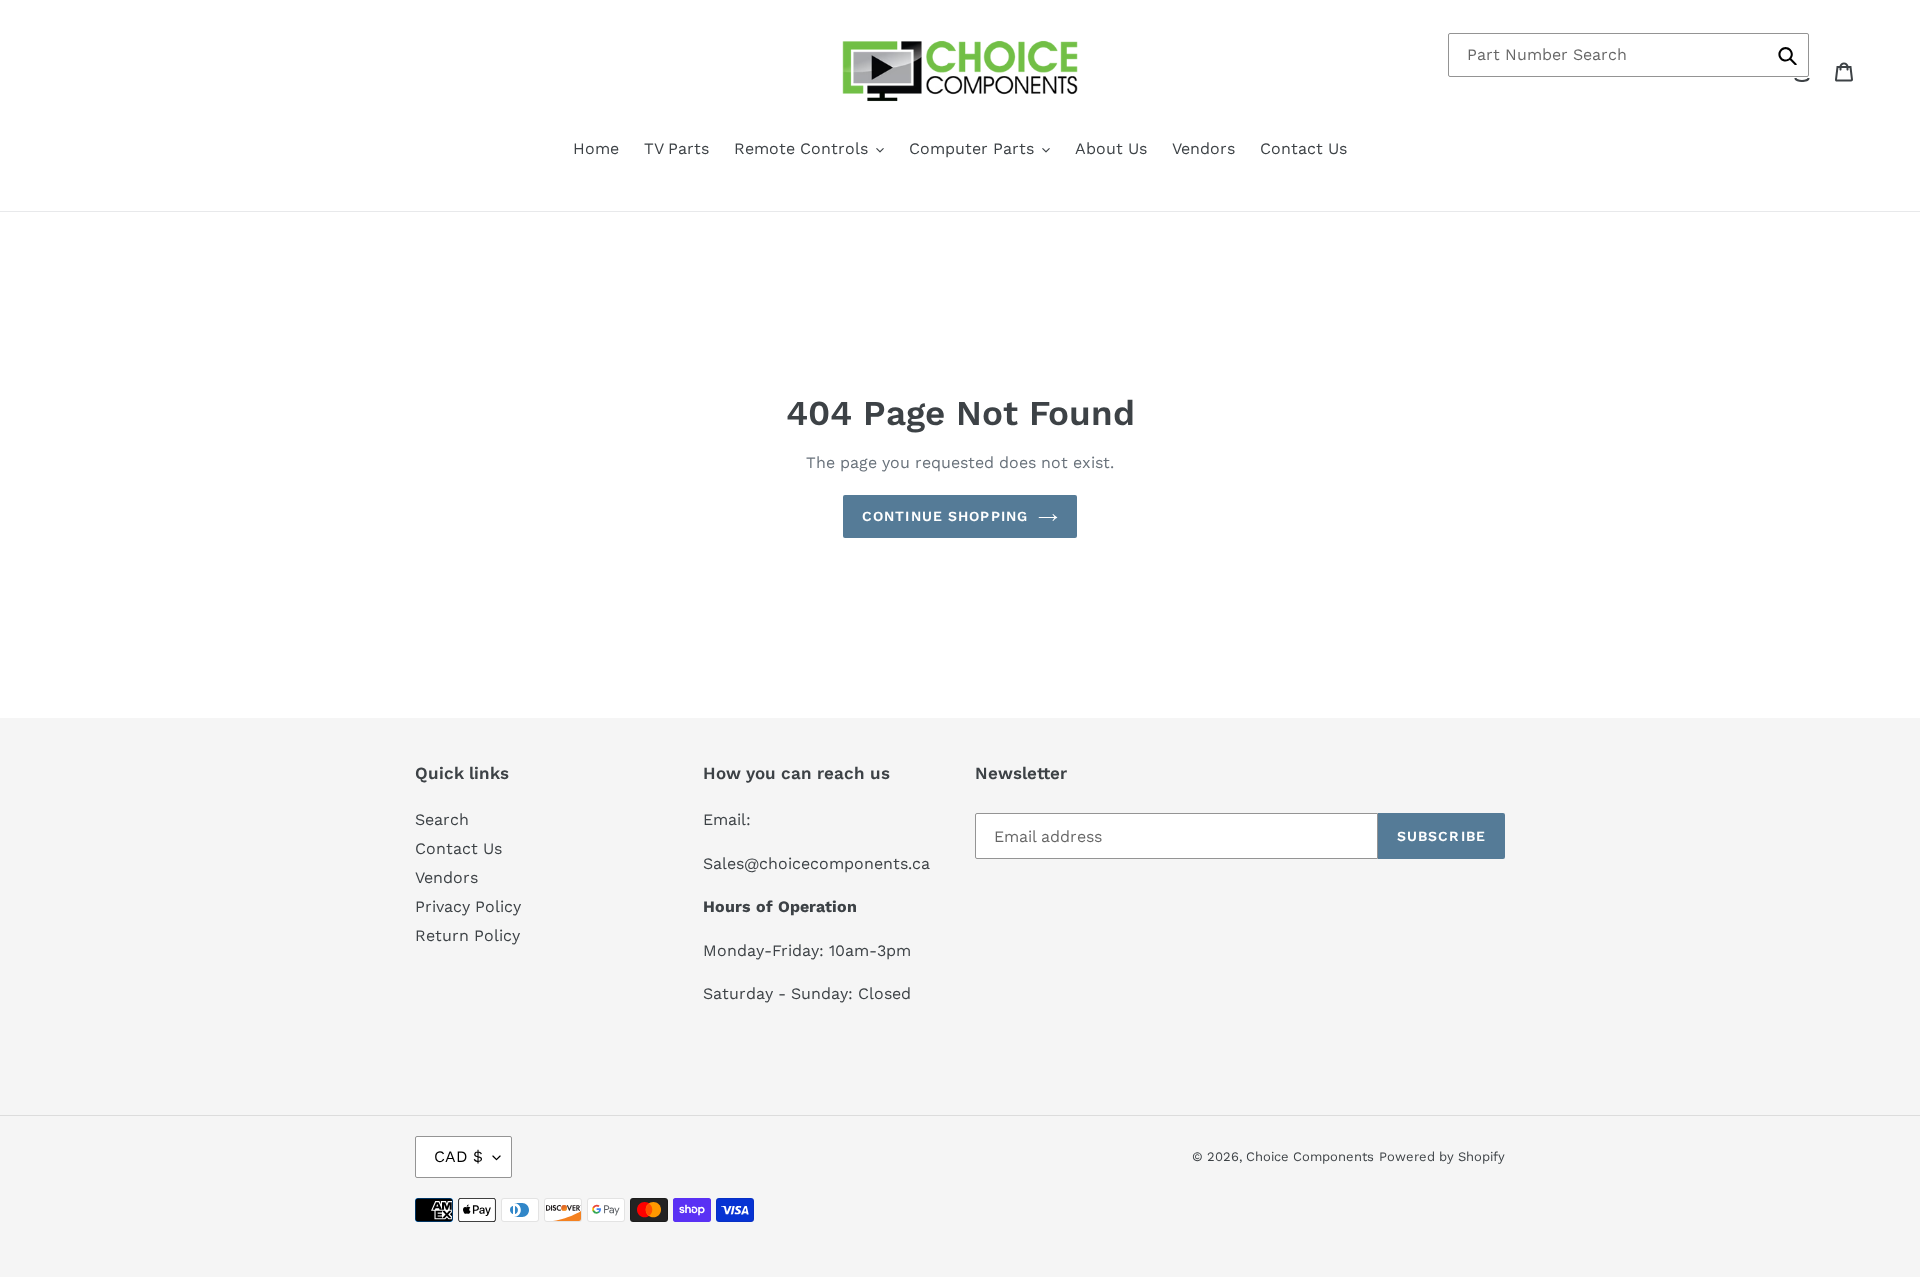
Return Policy (467, 935)
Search (442, 819)
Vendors (446, 877)
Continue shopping (945, 516)
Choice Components (1310, 1156)
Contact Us (458, 848)
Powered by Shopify (1442, 1156)
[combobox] (1628, 55)
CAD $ (458, 1156)
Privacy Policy (468, 906)
